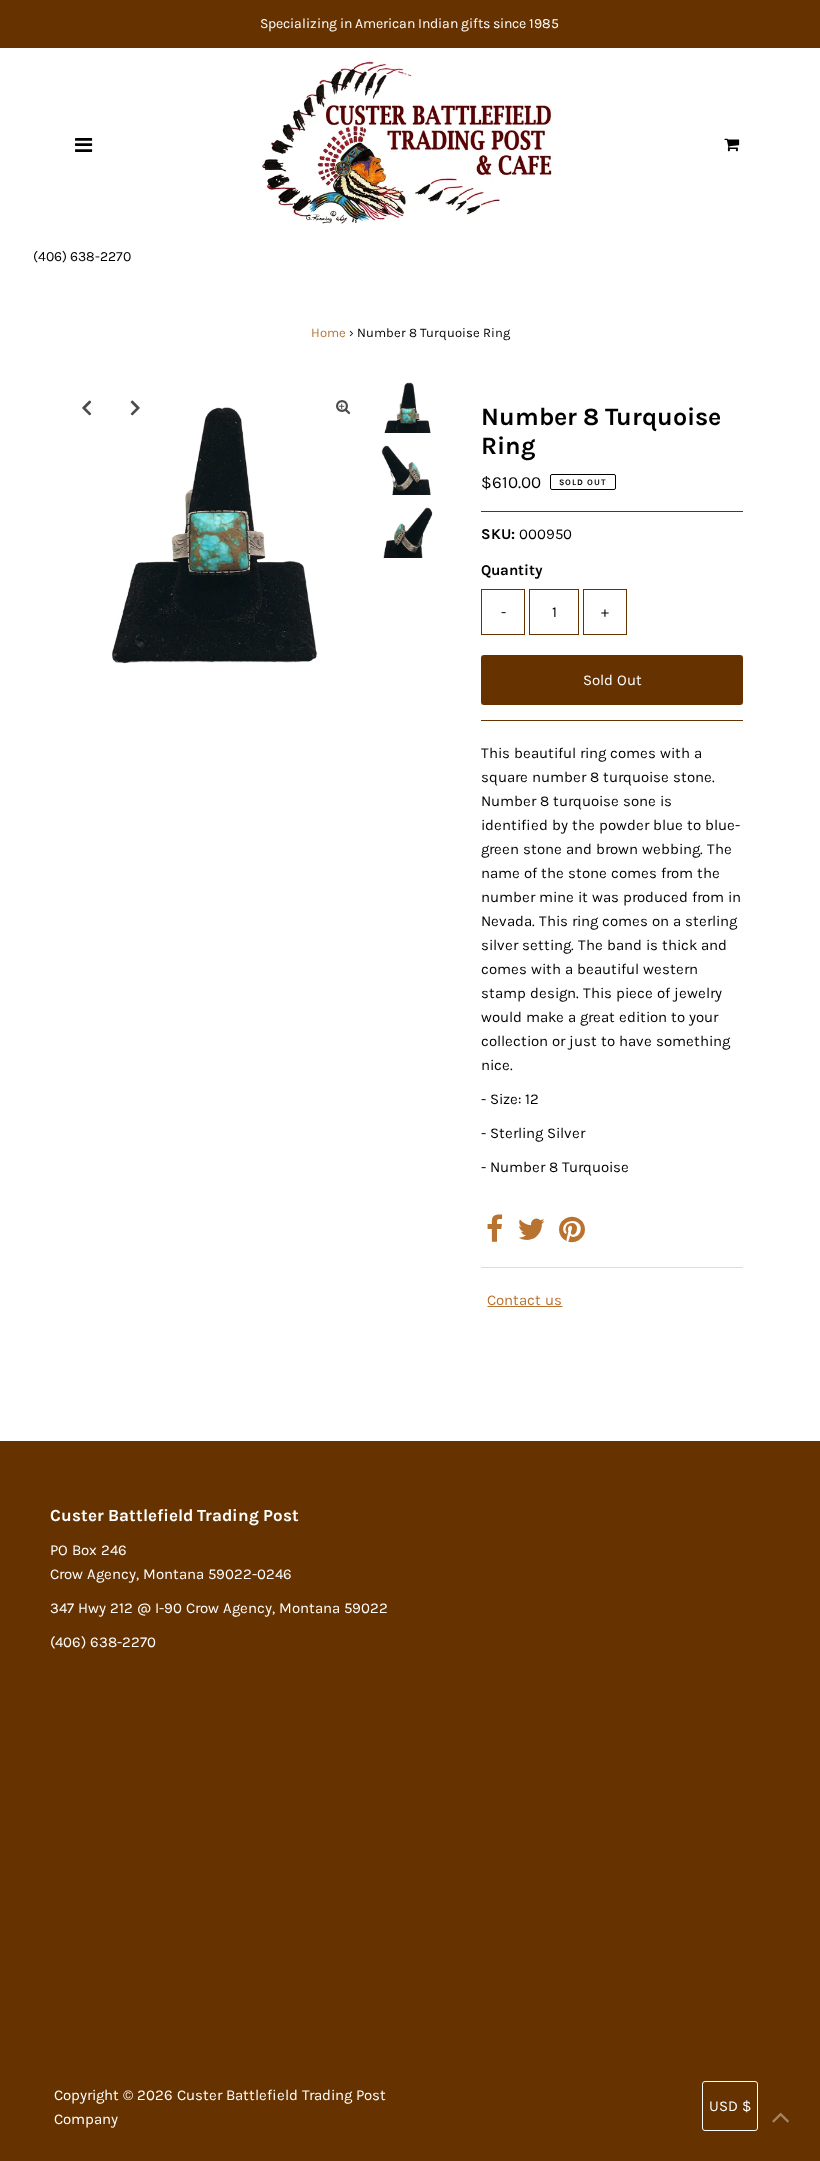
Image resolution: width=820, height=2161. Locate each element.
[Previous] (86, 407)
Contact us (524, 1300)
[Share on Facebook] (494, 1235)
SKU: (498, 534)
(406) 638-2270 (82, 256)
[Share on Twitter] (531, 1235)
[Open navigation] (83, 145)
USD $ (730, 2106)
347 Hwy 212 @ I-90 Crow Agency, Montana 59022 (219, 1608)
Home (328, 332)
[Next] (135, 407)
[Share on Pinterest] (572, 1235)
